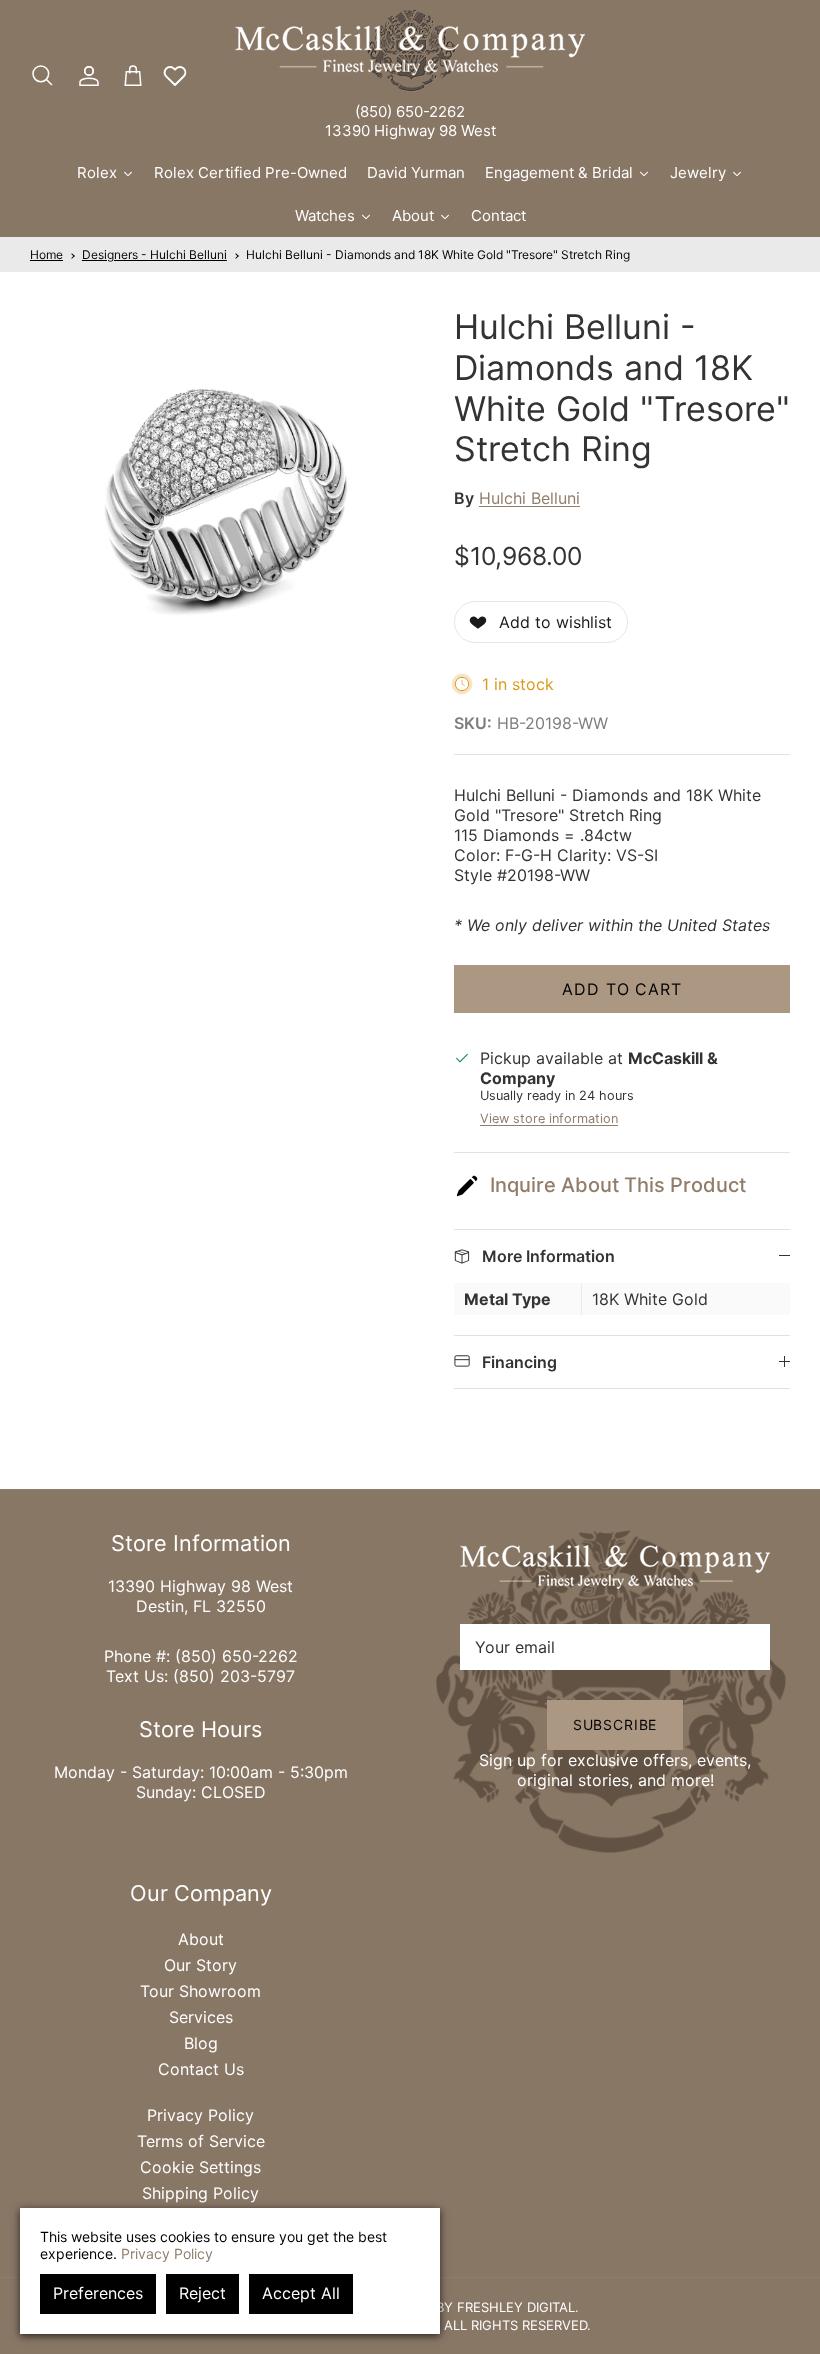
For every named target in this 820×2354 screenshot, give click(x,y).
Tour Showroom (200, 1991)
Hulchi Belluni (529, 498)
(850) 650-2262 (410, 111)
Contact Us (201, 2069)
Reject (202, 2293)
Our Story (200, 1965)
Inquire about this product (618, 1185)
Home (46, 254)
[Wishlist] (175, 76)
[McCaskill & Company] (410, 51)
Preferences (98, 2293)
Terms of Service (201, 2141)
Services (201, 2017)
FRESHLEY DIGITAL (516, 2307)
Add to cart (622, 989)
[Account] (85, 76)
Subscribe (615, 1724)
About (201, 1939)
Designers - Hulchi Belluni (154, 254)
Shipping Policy (200, 2193)
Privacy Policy (200, 2115)
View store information (549, 1118)
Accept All (301, 2293)
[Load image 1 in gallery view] (220, 497)
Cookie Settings (200, 2167)
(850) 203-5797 (234, 1676)
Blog (201, 2043)
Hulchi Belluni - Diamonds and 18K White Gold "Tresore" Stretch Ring (438, 254)
